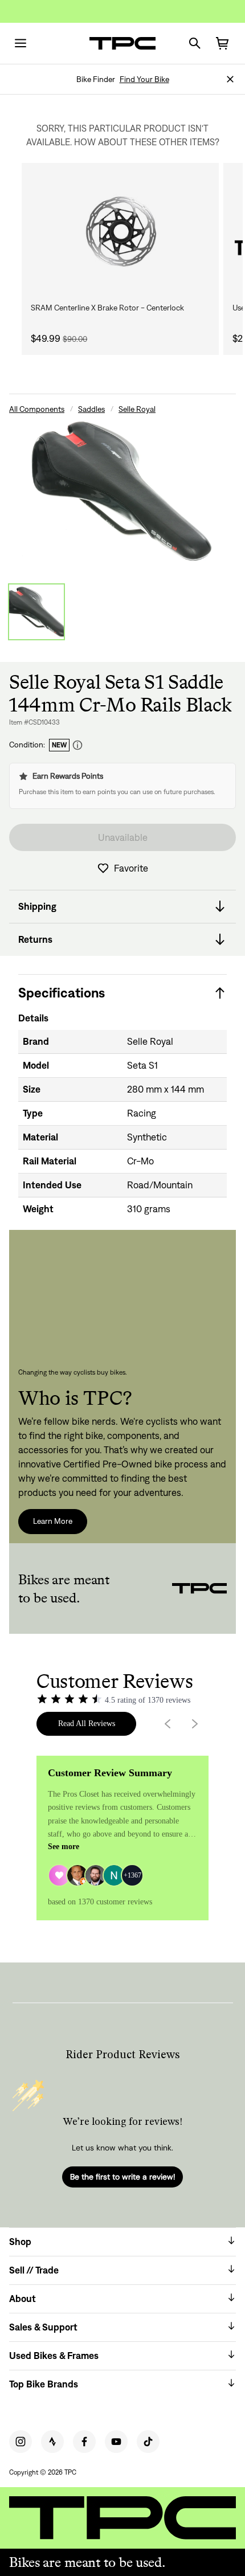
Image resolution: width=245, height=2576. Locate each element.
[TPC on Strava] (52, 2442)
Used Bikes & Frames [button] (54, 2356)
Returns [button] (35, 939)
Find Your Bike (144, 79)
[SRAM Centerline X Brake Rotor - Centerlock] (120, 232)
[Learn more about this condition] (77, 745)
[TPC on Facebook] (84, 2442)
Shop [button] (20, 2242)
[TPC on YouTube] (116, 2442)
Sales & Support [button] (43, 2327)
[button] (230, 79)
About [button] (23, 2299)
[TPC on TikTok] (148, 2442)
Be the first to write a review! (122, 2177)
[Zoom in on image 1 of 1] (122, 491)
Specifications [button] (62, 993)
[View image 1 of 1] (36, 612)
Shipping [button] (37, 906)
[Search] (195, 43)
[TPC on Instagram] (21, 2442)
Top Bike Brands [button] (44, 2384)
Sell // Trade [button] (34, 2270)
